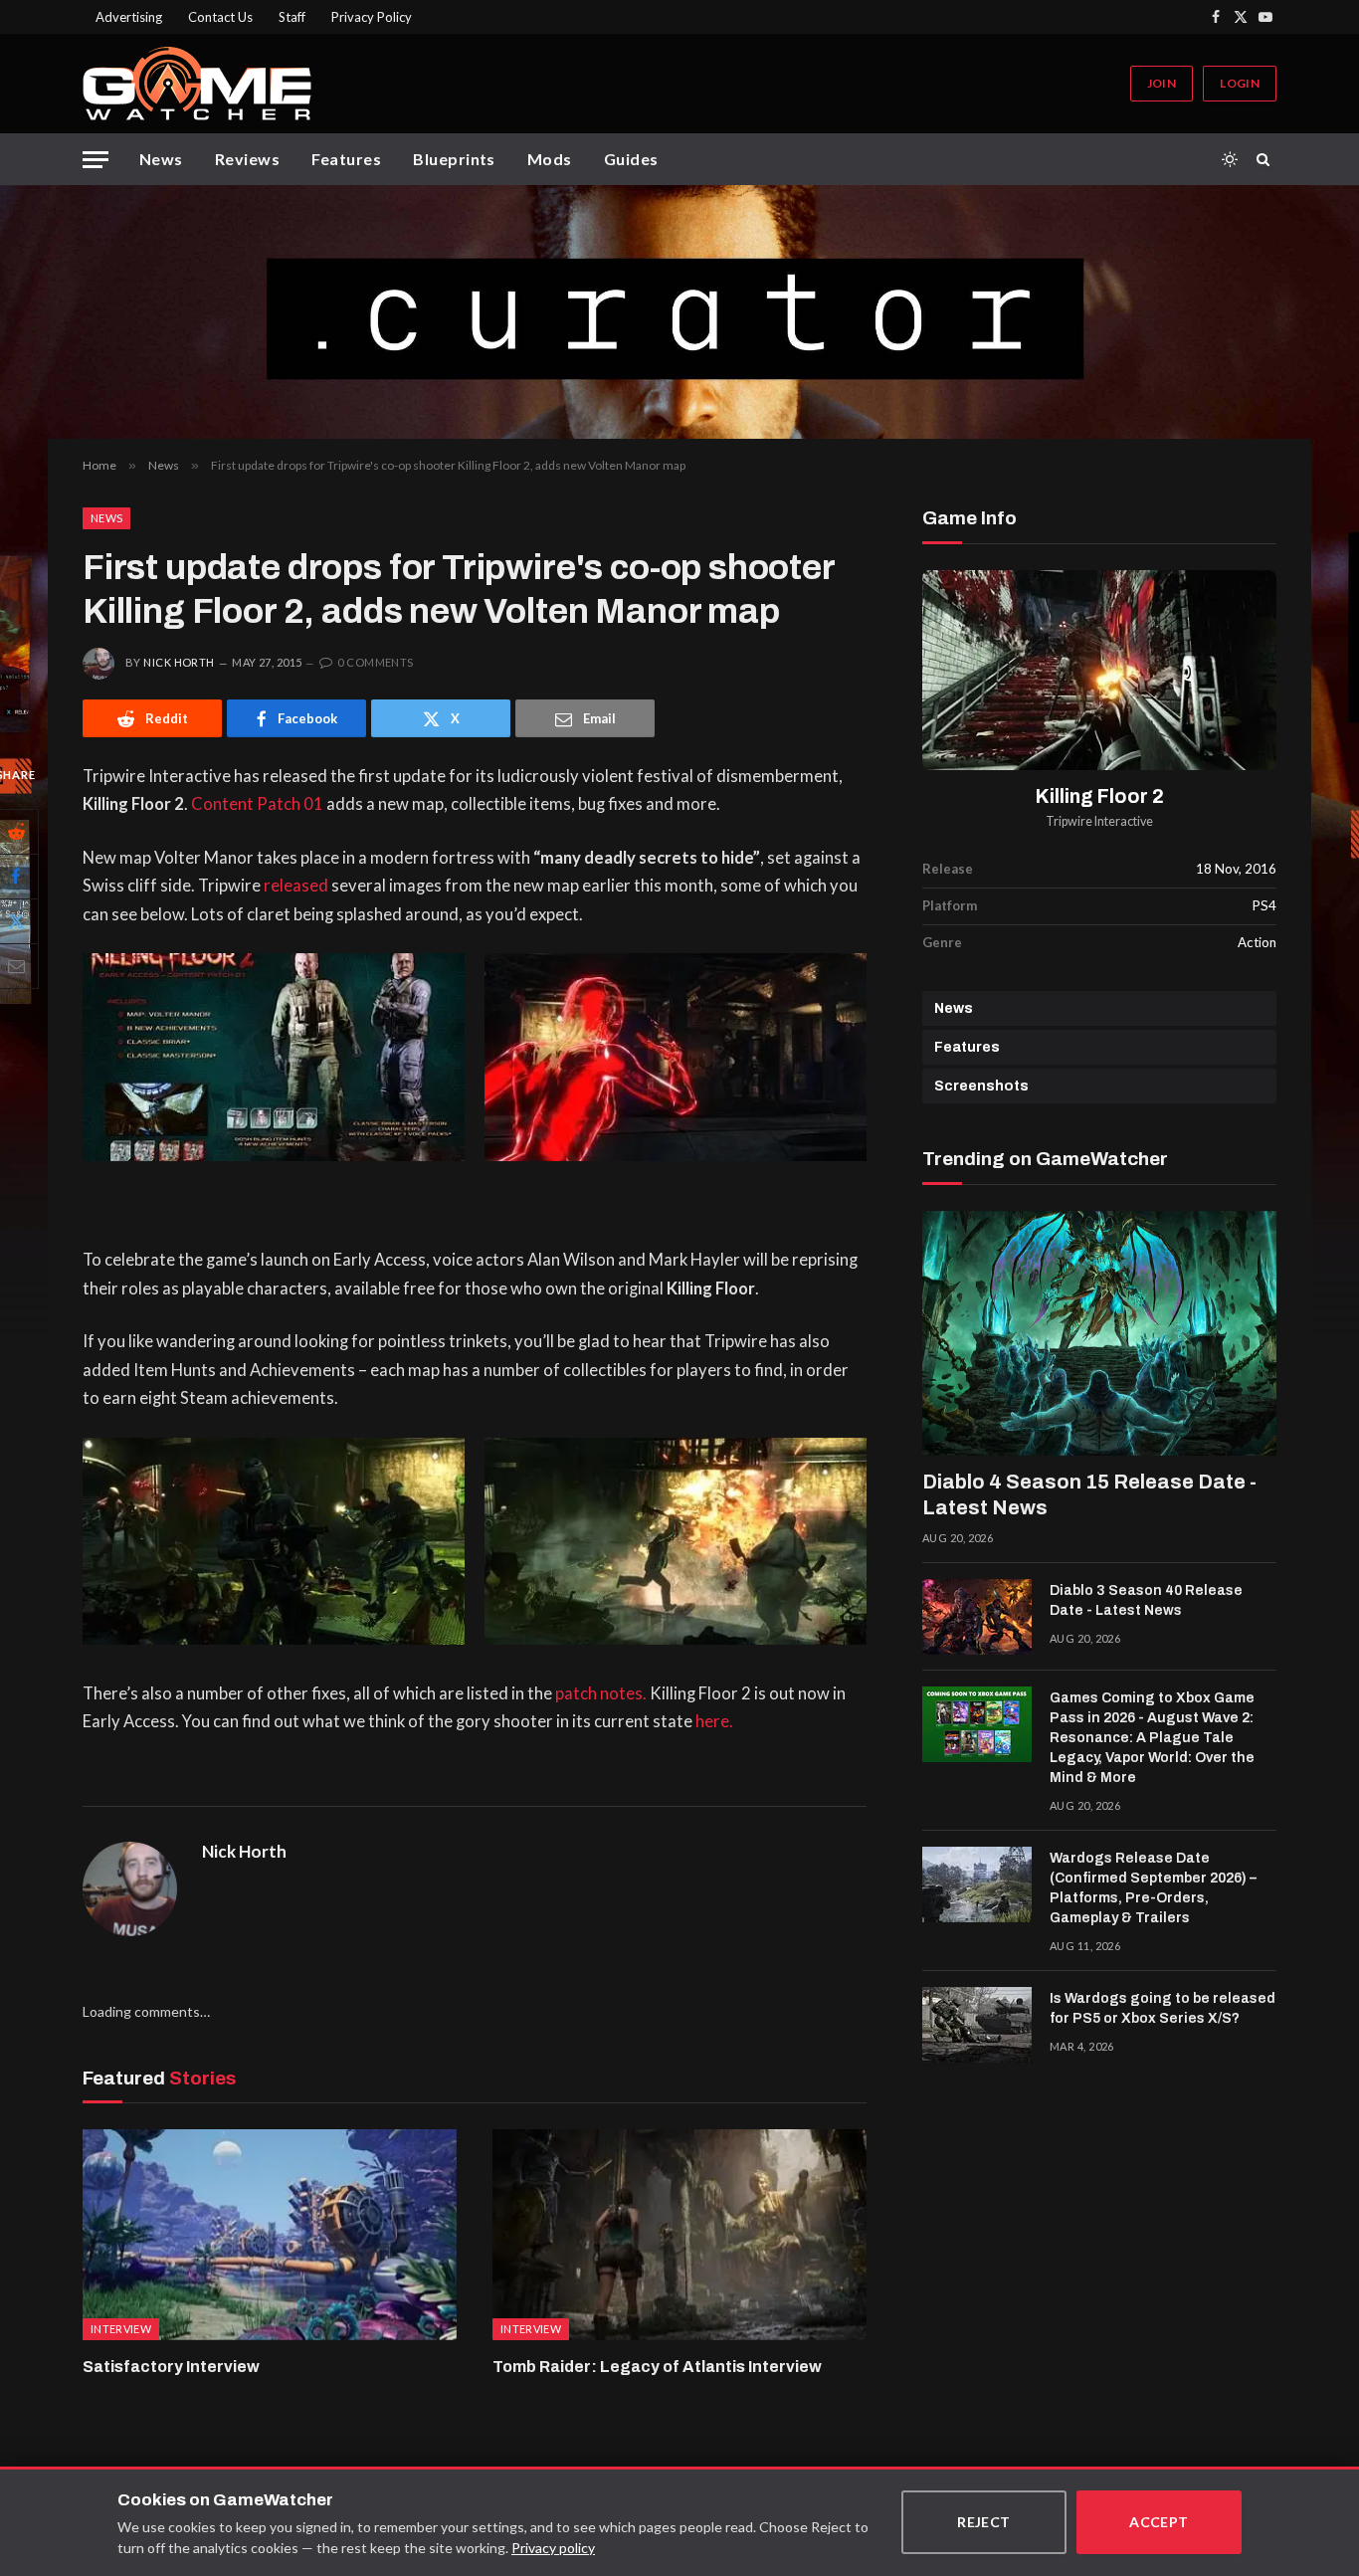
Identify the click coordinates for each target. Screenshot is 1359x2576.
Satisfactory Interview (171, 2367)
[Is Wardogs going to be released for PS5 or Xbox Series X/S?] (977, 2025)
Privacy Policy (372, 17)
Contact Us (220, 17)
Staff (292, 17)
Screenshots (981, 1086)
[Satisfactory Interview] (270, 2235)
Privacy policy (553, 2548)
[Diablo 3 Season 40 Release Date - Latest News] (977, 1617)
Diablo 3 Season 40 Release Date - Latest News (1146, 1600)
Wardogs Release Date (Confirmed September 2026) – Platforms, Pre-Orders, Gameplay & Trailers (1153, 1888)
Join (1162, 83)
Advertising (129, 17)
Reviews (247, 159)
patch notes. (601, 1693)
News (161, 159)
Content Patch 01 (257, 804)
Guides (631, 159)
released (296, 886)
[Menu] (96, 160)
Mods (550, 159)
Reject (984, 2522)
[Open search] (1266, 159)
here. (714, 1721)
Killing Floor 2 (1100, 796)
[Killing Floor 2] (1099, 670)
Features (346, 159)
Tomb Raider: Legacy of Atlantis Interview (657, 2367)
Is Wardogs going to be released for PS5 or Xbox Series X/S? (1163, 2008)
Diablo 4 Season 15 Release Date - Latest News (1089, 1494)
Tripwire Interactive (1099, 821)
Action (1257, 942)
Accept (1159, 2522)
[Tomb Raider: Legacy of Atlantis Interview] (679, 2235)
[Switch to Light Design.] (1230, 159)
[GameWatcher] (197, 84)
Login (1240, 83)
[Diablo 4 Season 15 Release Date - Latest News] (1099, 1333)
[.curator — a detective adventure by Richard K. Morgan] (679, 312)
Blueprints (454, 159)
